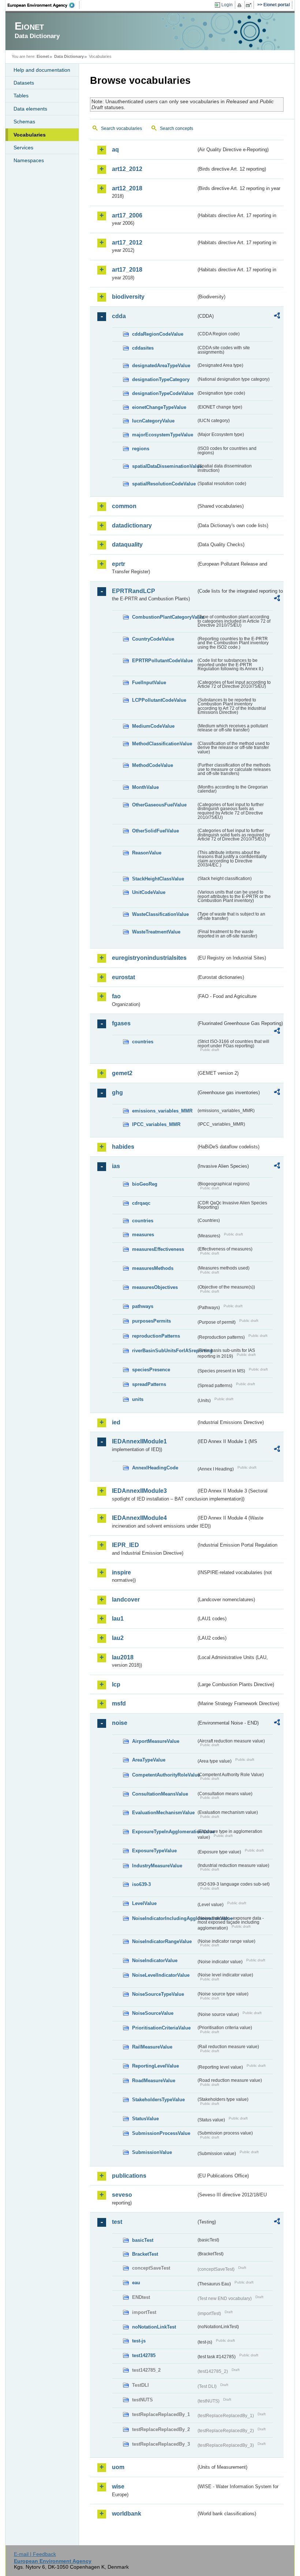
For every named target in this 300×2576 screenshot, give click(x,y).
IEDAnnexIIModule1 (139, 1441)
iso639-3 (141, 1884)
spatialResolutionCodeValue (164, 484)
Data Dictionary (69, 56)
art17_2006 (127, 215)
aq (115, 150)
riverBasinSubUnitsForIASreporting (164, 1351)
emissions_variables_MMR (162, 1111)
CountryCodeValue (153, 639)
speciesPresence (151, 1370)
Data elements (30, 109)
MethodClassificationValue (162, 744)
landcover (126, 1600)
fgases (121, 1023)
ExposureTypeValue (154, 1851)
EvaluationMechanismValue (163, 1813)
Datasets (24, 83)
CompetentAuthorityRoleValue (164, 1775)
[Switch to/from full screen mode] (250, 5)
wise (118, 2486)
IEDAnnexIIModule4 (139, 1518)
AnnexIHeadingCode (155, 1468)
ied (116, 1422)
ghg (117, 1093)
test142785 (144, 2355)
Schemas (24, 122)
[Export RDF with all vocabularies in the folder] (277, 317)
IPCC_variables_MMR (156, 1124)
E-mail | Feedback (35, 2554)
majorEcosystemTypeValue (163, 435)
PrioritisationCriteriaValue (161, 2028)
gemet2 (122, 1073)
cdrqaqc (141, 1203)
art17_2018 (127, 270)
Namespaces (29, 160)
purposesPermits (151, 1321)
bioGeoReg (145, 1184)
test (117, 2222)
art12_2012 (127, 169)
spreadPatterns (149, 1384)
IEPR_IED (125, 1545)
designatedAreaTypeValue (161, 366)
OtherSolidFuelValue (155, 831)
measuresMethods (153, 1268)
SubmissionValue (152, 2152)
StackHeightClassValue (158, 879)
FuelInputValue (149, 683)
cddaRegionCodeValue (158, 334)
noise (120, 1723)
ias (116, 1166)
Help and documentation (42, 70)
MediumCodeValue (153, 726)
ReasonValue (147, 853)
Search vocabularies (121, 128)
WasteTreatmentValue (156, 932)
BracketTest (145, 2254)
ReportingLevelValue (155, 2066)
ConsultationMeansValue (160, 1794)
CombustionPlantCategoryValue (164, 617)
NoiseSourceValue (153, 2013)
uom (118, 2467)
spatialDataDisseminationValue (164, 466)
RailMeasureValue (152, 2047)
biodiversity (128, 297)
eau (136, 2283)
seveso (122, 2195)
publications (129, 2176)
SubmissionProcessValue (161, 2133)
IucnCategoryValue (153, 421)
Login (227, 5)
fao (116, 996)
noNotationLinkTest (154, 2327)
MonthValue (145, 787)
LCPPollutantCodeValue (159, 700)
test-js (139, 2341)
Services (23, 148)
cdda (119, 316)
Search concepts (177, 128)
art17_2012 (127, 243)
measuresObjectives (155, 1287)
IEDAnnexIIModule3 (139, 1491)
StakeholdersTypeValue (158, 2100)
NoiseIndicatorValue (155, 1960)
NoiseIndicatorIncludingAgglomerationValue (164, 1918)
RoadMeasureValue (154, 2081)
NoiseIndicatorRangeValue (162, 1941)
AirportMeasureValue (156, 1741)
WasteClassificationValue (160, 914)
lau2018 (123, 1657)
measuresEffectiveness (158, 1249)
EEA (44, 5)
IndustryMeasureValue (157, 1866)
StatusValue (145, 2119)
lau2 (118, 1638)
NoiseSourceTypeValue (158, 1994)
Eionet (43, 56)
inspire (121, 1572)
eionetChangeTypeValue (159, 407)
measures (143, 1235)
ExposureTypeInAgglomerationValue (164, 1832)
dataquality (127, 545)
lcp (116, 1684)
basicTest (143, 2240)
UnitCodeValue (149, 892)
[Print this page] (241, 5)
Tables (21, 96)
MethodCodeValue (153, 765)
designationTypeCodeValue (163, 393)
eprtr (119, 564)
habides (123, 1147)
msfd (119, 1703)
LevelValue (144, 1903)
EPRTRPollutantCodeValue (162, 661)
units (138, 1399)
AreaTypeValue (149, 1760)
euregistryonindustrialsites (149, 958)
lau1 (118, 1619)
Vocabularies (30, 135)
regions (141, 449)
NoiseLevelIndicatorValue (161, 1975)
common (124, 506)
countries (143, 1042)
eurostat (123, 977)
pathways (143, 1306)
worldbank (127, 2514)
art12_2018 (127, 188)
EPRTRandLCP (134, 591)
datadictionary (132, 525)
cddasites (143, 348)
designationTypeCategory (161, 379)
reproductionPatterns (156, 1336)
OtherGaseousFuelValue (159, 805)
